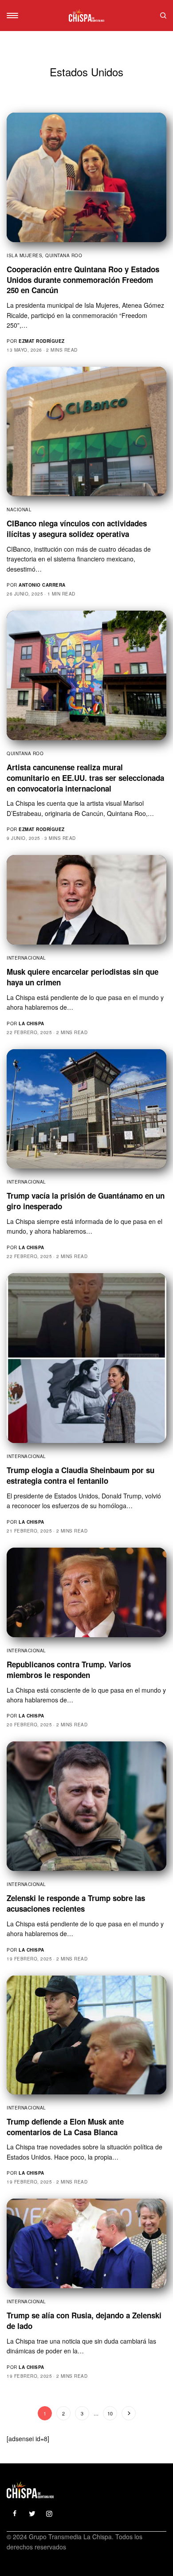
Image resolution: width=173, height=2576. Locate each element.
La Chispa (31, 1023)
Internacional (26, 958)
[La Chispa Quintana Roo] (86, 16)
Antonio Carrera (42, 585)
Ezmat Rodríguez (42, 341)
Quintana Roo (64, 255)
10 (110, 2413)
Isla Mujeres (24, 255)
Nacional (19, 510)
